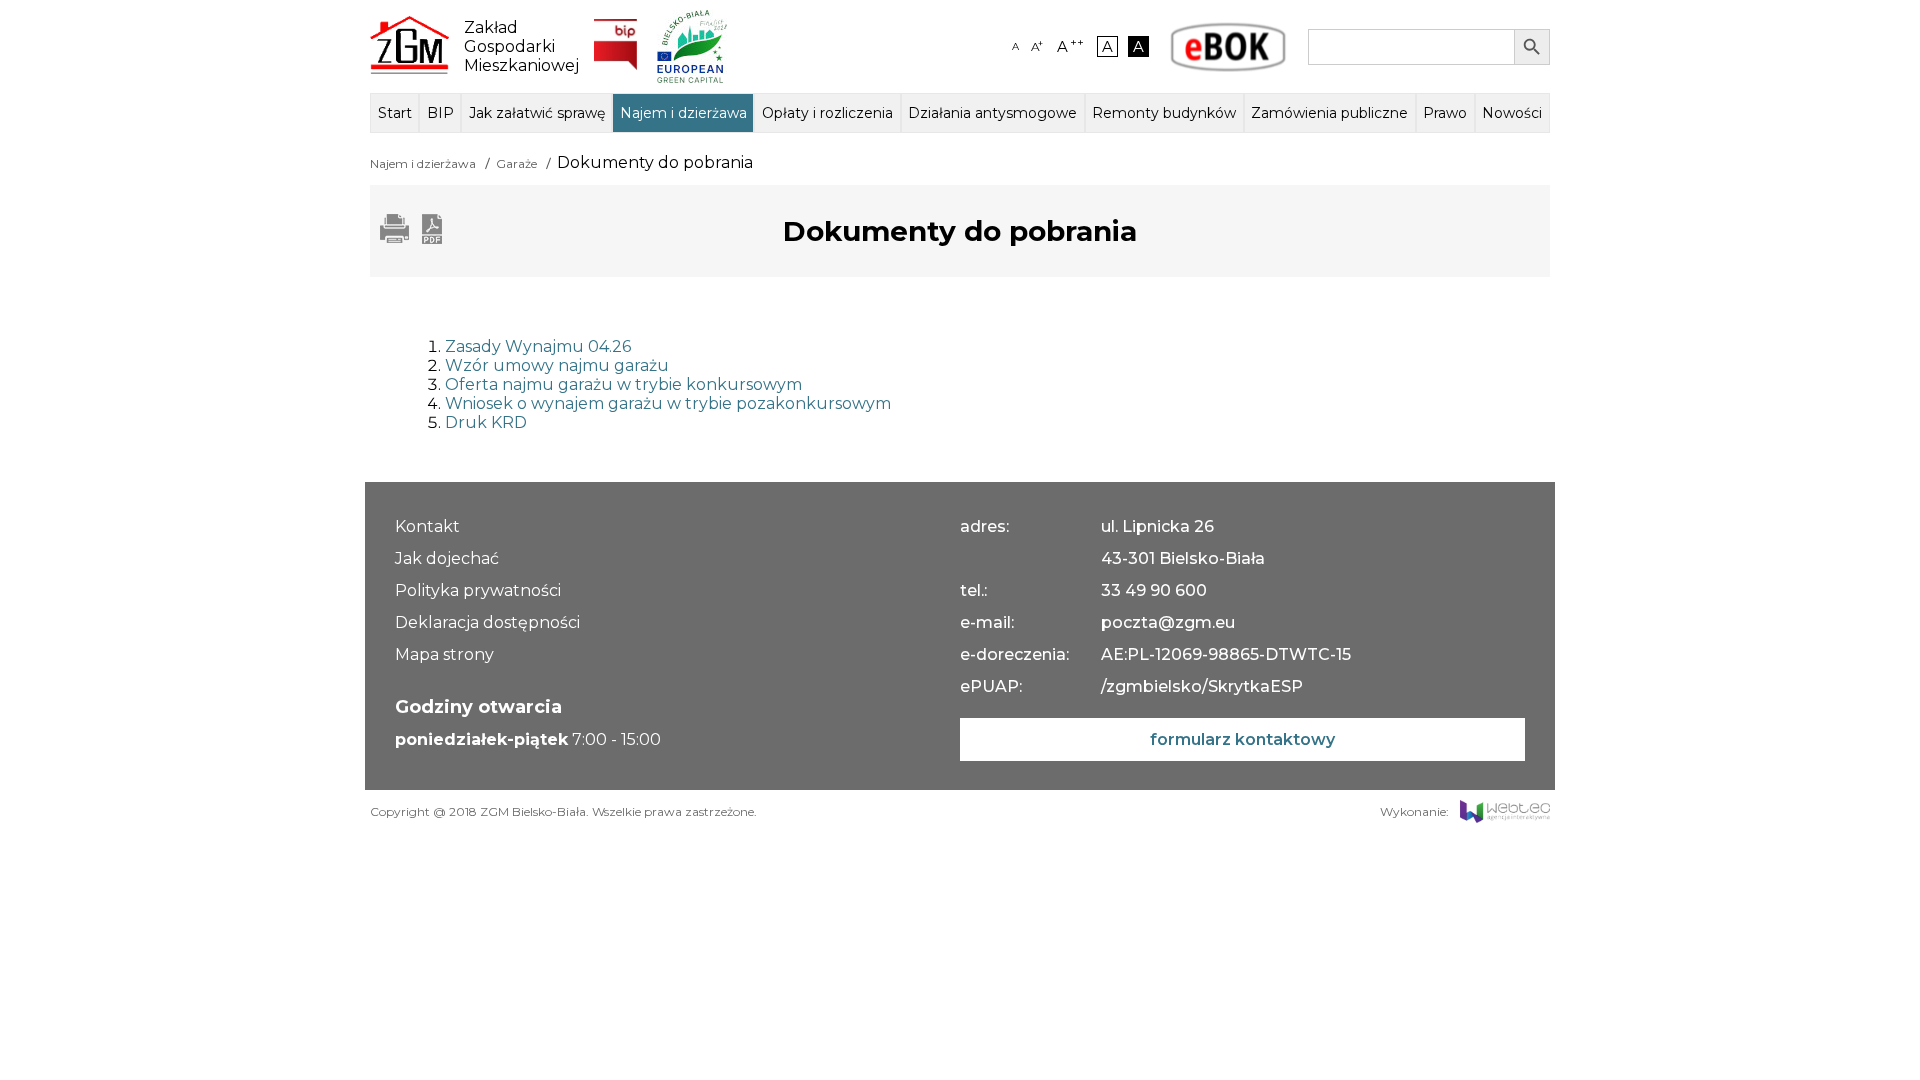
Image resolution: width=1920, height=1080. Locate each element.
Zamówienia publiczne (1329, 113)
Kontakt (427, 526)
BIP (440, 113)
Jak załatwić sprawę (537, 113)
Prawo (1445, 113)
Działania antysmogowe (992, 113)
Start (395, 113)
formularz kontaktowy (1242, 739)
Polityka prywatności (478, 590)
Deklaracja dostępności (487, 622)
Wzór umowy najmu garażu (557, 365)
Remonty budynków (1164, 113)
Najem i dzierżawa (683, 113)
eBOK (1228, 47)
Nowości (1512, 113)
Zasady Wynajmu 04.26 (538, 346)
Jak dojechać (447, 558)
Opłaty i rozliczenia (827, 113)
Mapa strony (444, 654)
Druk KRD (486, 422)
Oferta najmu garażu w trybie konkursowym (623, 384)
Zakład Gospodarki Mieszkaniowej (514, 46)
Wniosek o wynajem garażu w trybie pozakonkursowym (668, 403)
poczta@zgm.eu (1168, 622)
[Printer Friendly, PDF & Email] (411, 238)
